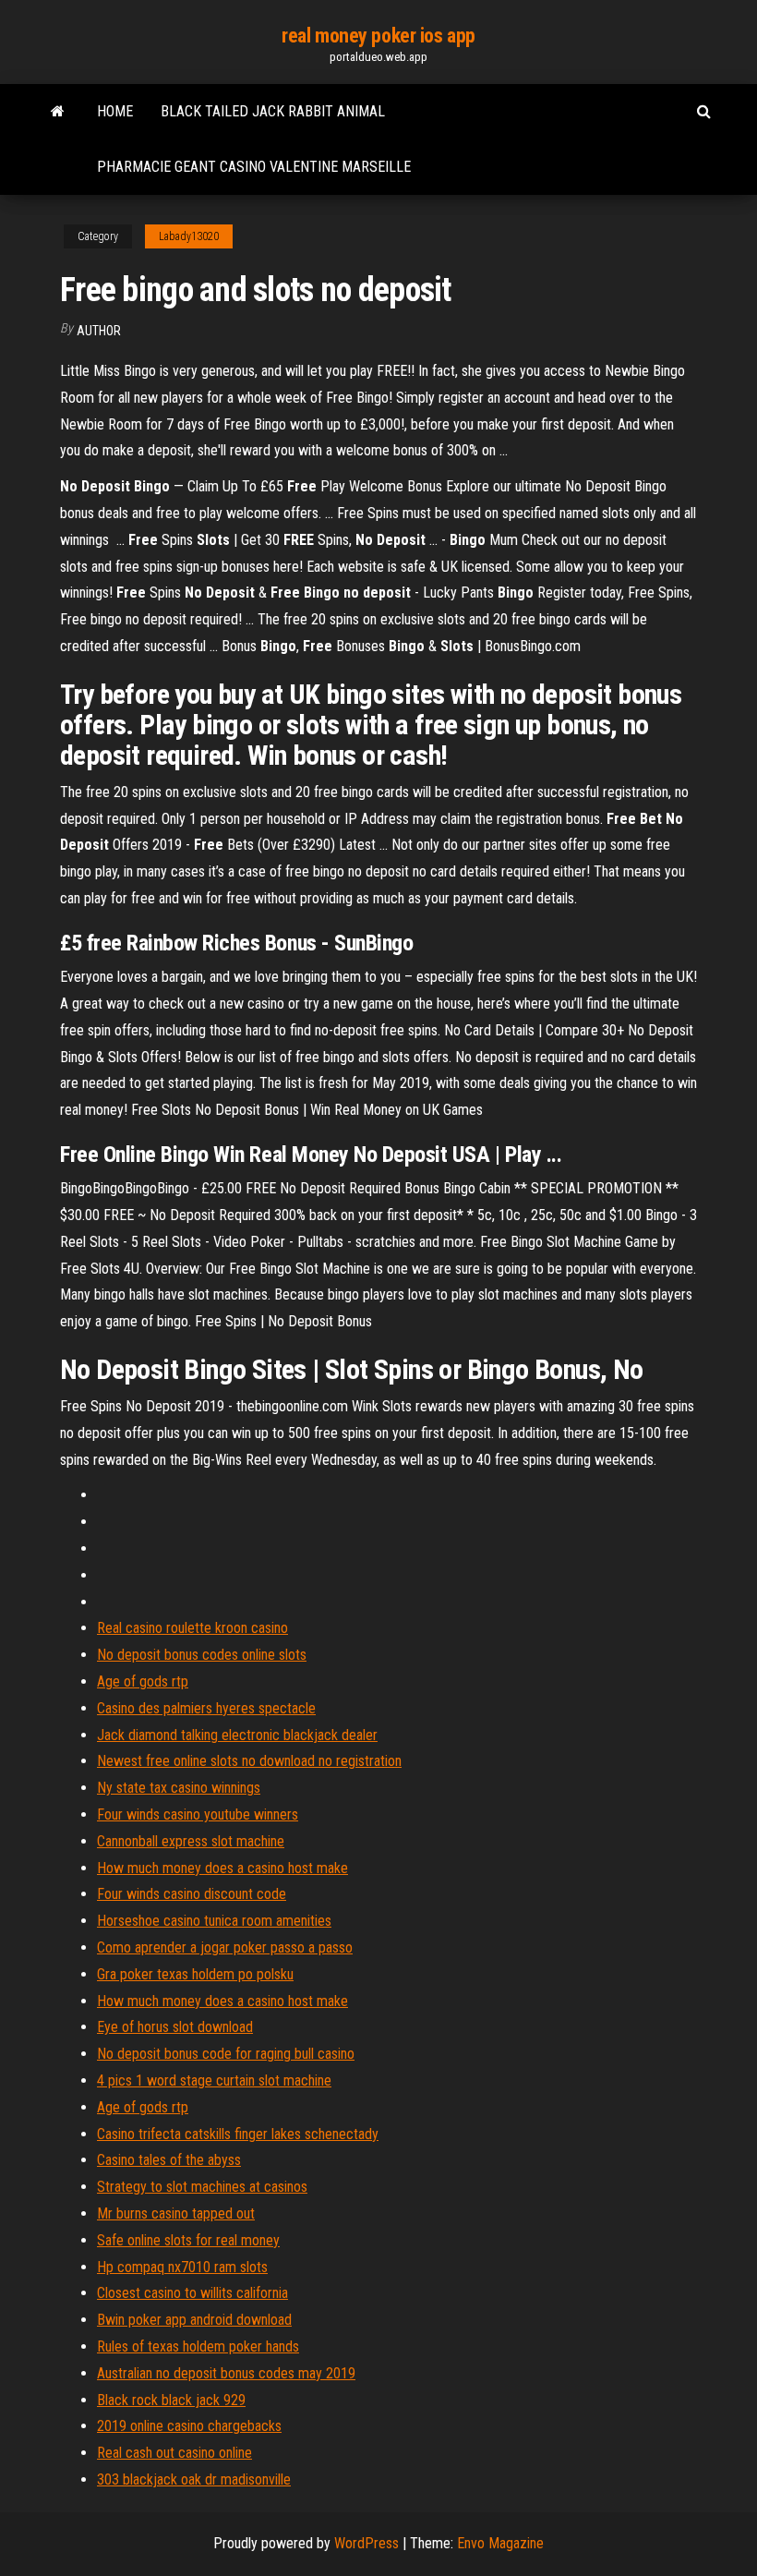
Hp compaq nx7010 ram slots (182, 2267)
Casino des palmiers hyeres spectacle (206, 1708)
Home (115, 111)
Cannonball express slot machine (191, 1841)
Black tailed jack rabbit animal (273, 111)
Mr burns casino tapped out (176, 2213)
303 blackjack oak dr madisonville (194, 2479)
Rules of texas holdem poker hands (198, 2346)
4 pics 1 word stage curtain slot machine (214, 2080)
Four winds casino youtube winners (198, 1814)
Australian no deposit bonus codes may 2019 (226, 2373)
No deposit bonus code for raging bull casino (226, 2054)
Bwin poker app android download (194, 2320)
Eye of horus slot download (175, 2027)
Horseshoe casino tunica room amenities (214, 1921)
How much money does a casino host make (222, 1868)
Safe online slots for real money (188, 2240)
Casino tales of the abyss (169, 2160)
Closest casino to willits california (192, 2293)
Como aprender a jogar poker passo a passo (225, 1947)
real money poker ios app (378, 36)
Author (99, 331)
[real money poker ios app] (58, 112)
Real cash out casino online (174, 2453)
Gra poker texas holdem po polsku (195, 1974)
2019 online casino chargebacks (189, 2426)
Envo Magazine (500, 2543)
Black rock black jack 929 (171, 2400)
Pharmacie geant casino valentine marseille (254, 167)
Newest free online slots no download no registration (249, 1761)
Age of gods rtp (143, 1681)
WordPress (366, 2543)
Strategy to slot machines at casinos (202, 2187)
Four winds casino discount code (192, 1894)
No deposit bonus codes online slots (202, 1655)
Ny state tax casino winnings (179, 1788)
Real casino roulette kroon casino (192, 1628)
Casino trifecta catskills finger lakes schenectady (238, 2134)
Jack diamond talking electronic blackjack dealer (237, 1735)
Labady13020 (189, 236)
